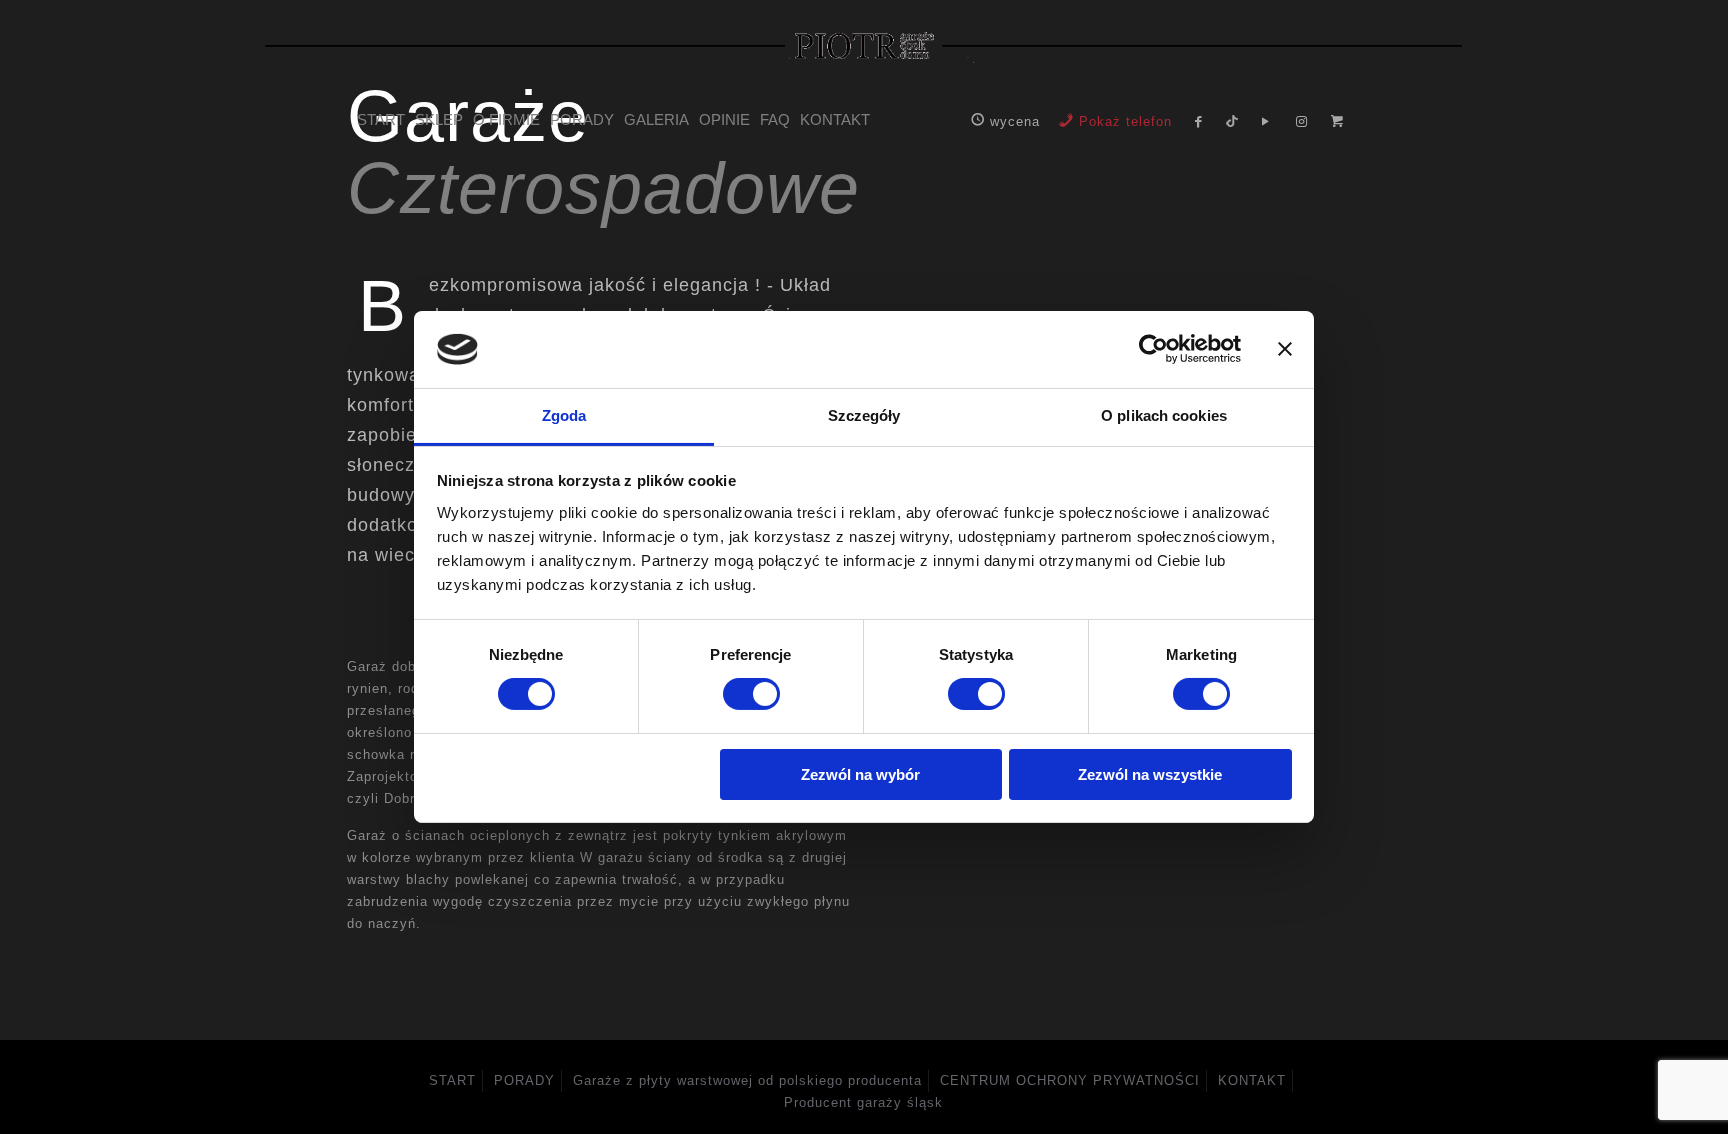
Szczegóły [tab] (864, 415)
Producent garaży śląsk (863, 1102)
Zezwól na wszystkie (1150, 774)
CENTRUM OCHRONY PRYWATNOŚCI (1070, 1080)
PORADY (524, 1080)
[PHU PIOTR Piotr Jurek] (864, 45)
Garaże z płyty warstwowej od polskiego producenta (747, 1080)
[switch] (751, 694)
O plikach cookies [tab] (1164, 415)
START (452, 1080)
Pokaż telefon (1125, 121)
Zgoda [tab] (564, 415)
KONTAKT (1252, 1080)
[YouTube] (1265, 121)
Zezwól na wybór (860, 774)
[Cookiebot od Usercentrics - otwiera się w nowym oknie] (1153, 349)
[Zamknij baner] (1285, 349)
